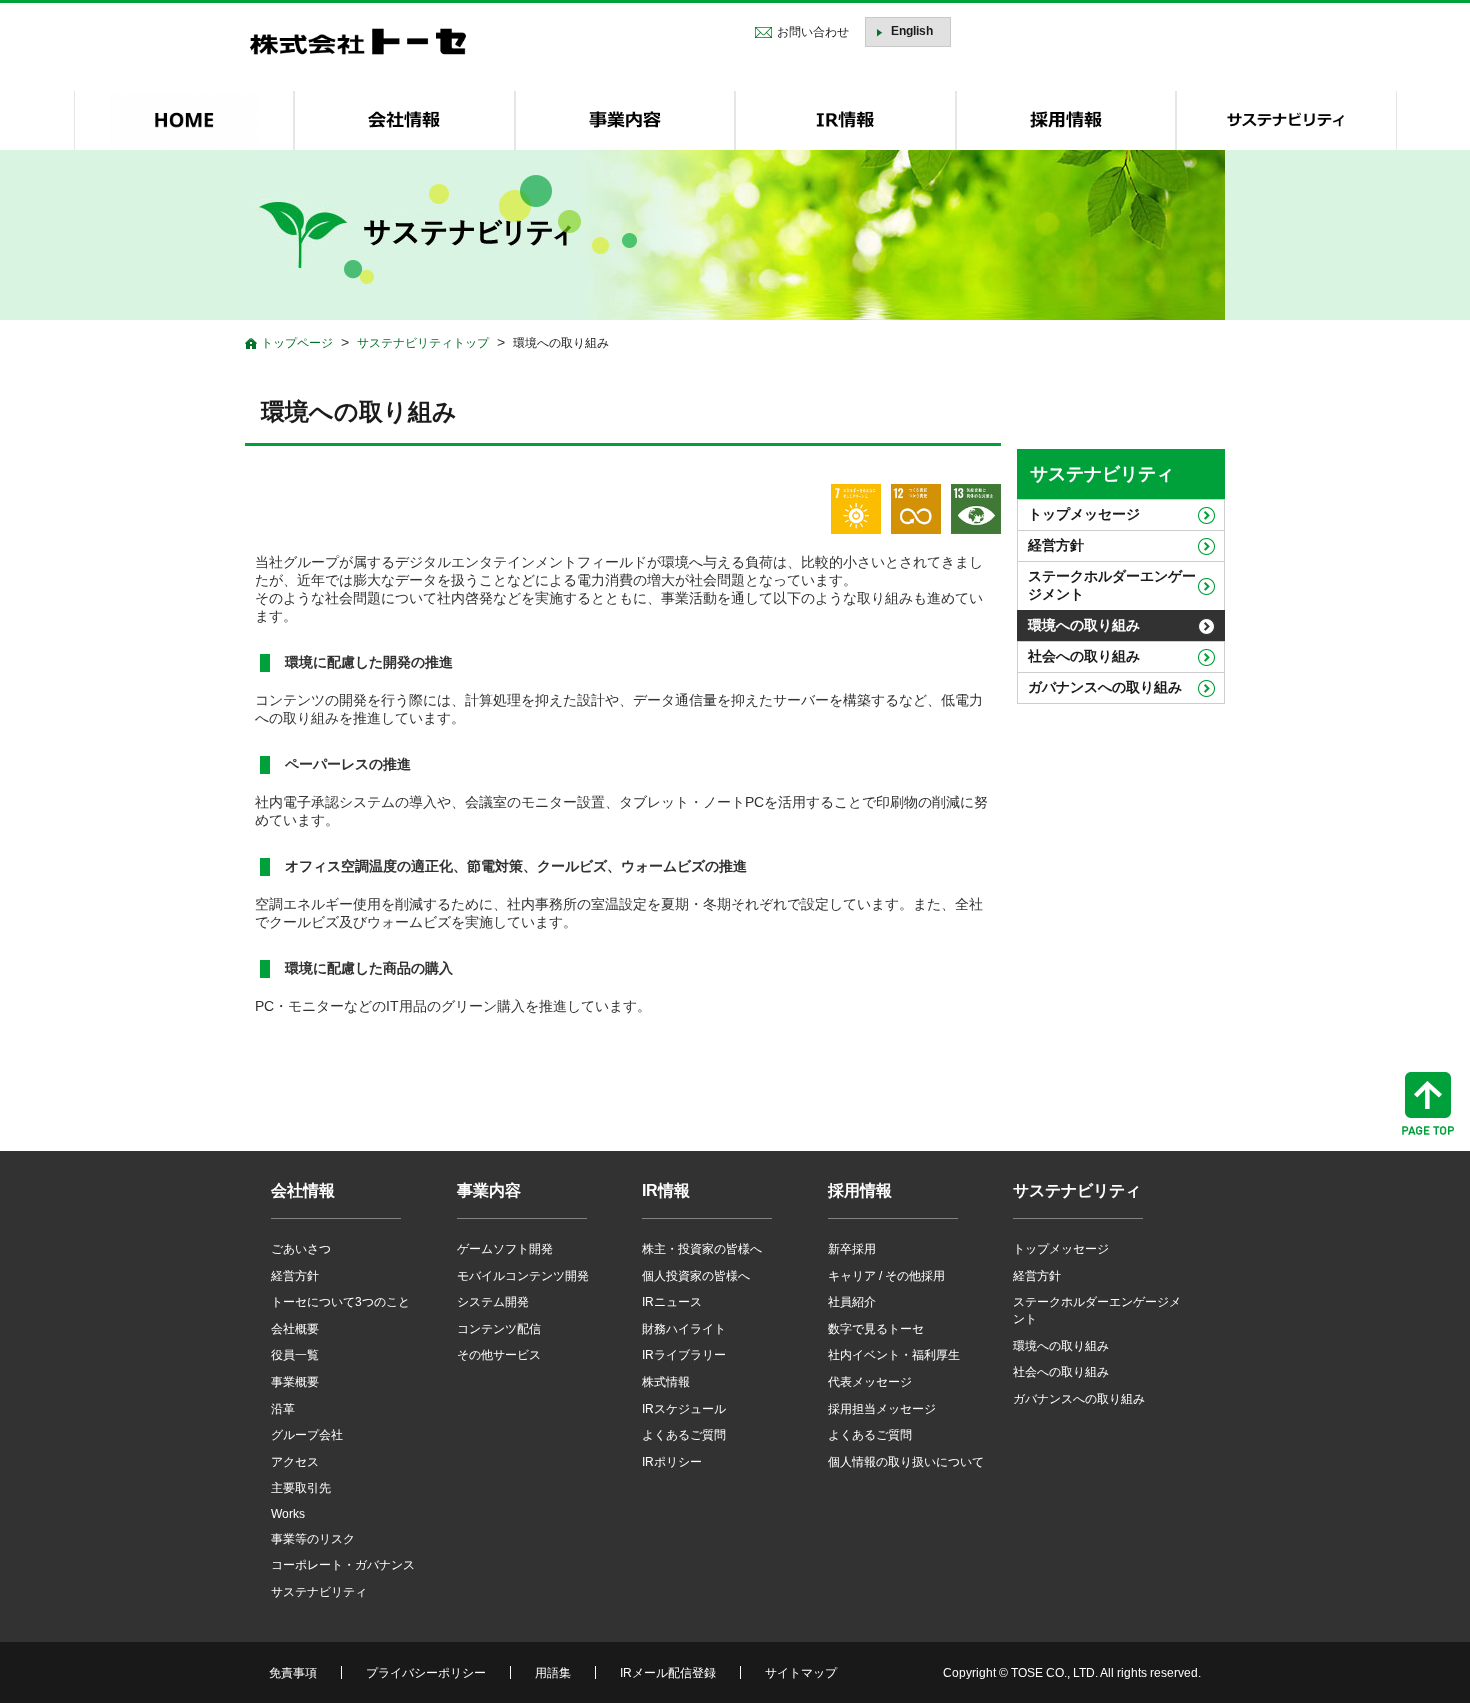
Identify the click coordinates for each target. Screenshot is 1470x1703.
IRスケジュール (684, 1409)
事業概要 (295, 1382)
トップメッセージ (1084, 514)
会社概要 (295, 1329)
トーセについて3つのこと (340, 1302)
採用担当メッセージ (882, 1409)
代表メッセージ (870, 1382)
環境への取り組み (1084, 625)
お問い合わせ (813, 32)
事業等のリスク (313, 1539)
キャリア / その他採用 (886, 1276)
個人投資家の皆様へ (696, 1276)
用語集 (553, 1673)
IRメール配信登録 (668, 1673)
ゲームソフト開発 (505, 1249)
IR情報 (666, 1190)
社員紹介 (852, 1302)
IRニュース (672, 1302)
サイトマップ (801, 1673)
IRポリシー (672, 1462)
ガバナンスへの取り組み (1105, 687)
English (912, 31)
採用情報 (860, 1190)
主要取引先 (301, 1488)
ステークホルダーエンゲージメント (1112, 585)
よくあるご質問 (684, 1435)
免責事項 (293, 1673)
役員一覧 (295, 1355)
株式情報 (666, 1382)
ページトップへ (1428, 1103)
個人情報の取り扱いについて (906, 1462)
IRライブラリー (684, 1355)
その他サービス (499, 1355)
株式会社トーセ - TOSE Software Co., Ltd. (358, 41)
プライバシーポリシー (426, 1673)
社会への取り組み (1084, 656)
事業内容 (489, 1190)
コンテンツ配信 (499, 1329)
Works (288, 1514)
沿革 (283, 1409)
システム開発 (493, 1302)
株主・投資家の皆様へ (702, 1249)
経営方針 (1056, 545)
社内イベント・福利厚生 (894, 1355)
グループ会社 (307, 1435)
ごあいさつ (301, 1249)
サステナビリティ (1102, 474)
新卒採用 (852, 1249)
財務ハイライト (684, 1329)
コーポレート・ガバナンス (343, 1565)
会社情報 (303, 1190)
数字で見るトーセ (876, 1329)
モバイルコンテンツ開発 (523, 1276)
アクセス (295, 1462)
